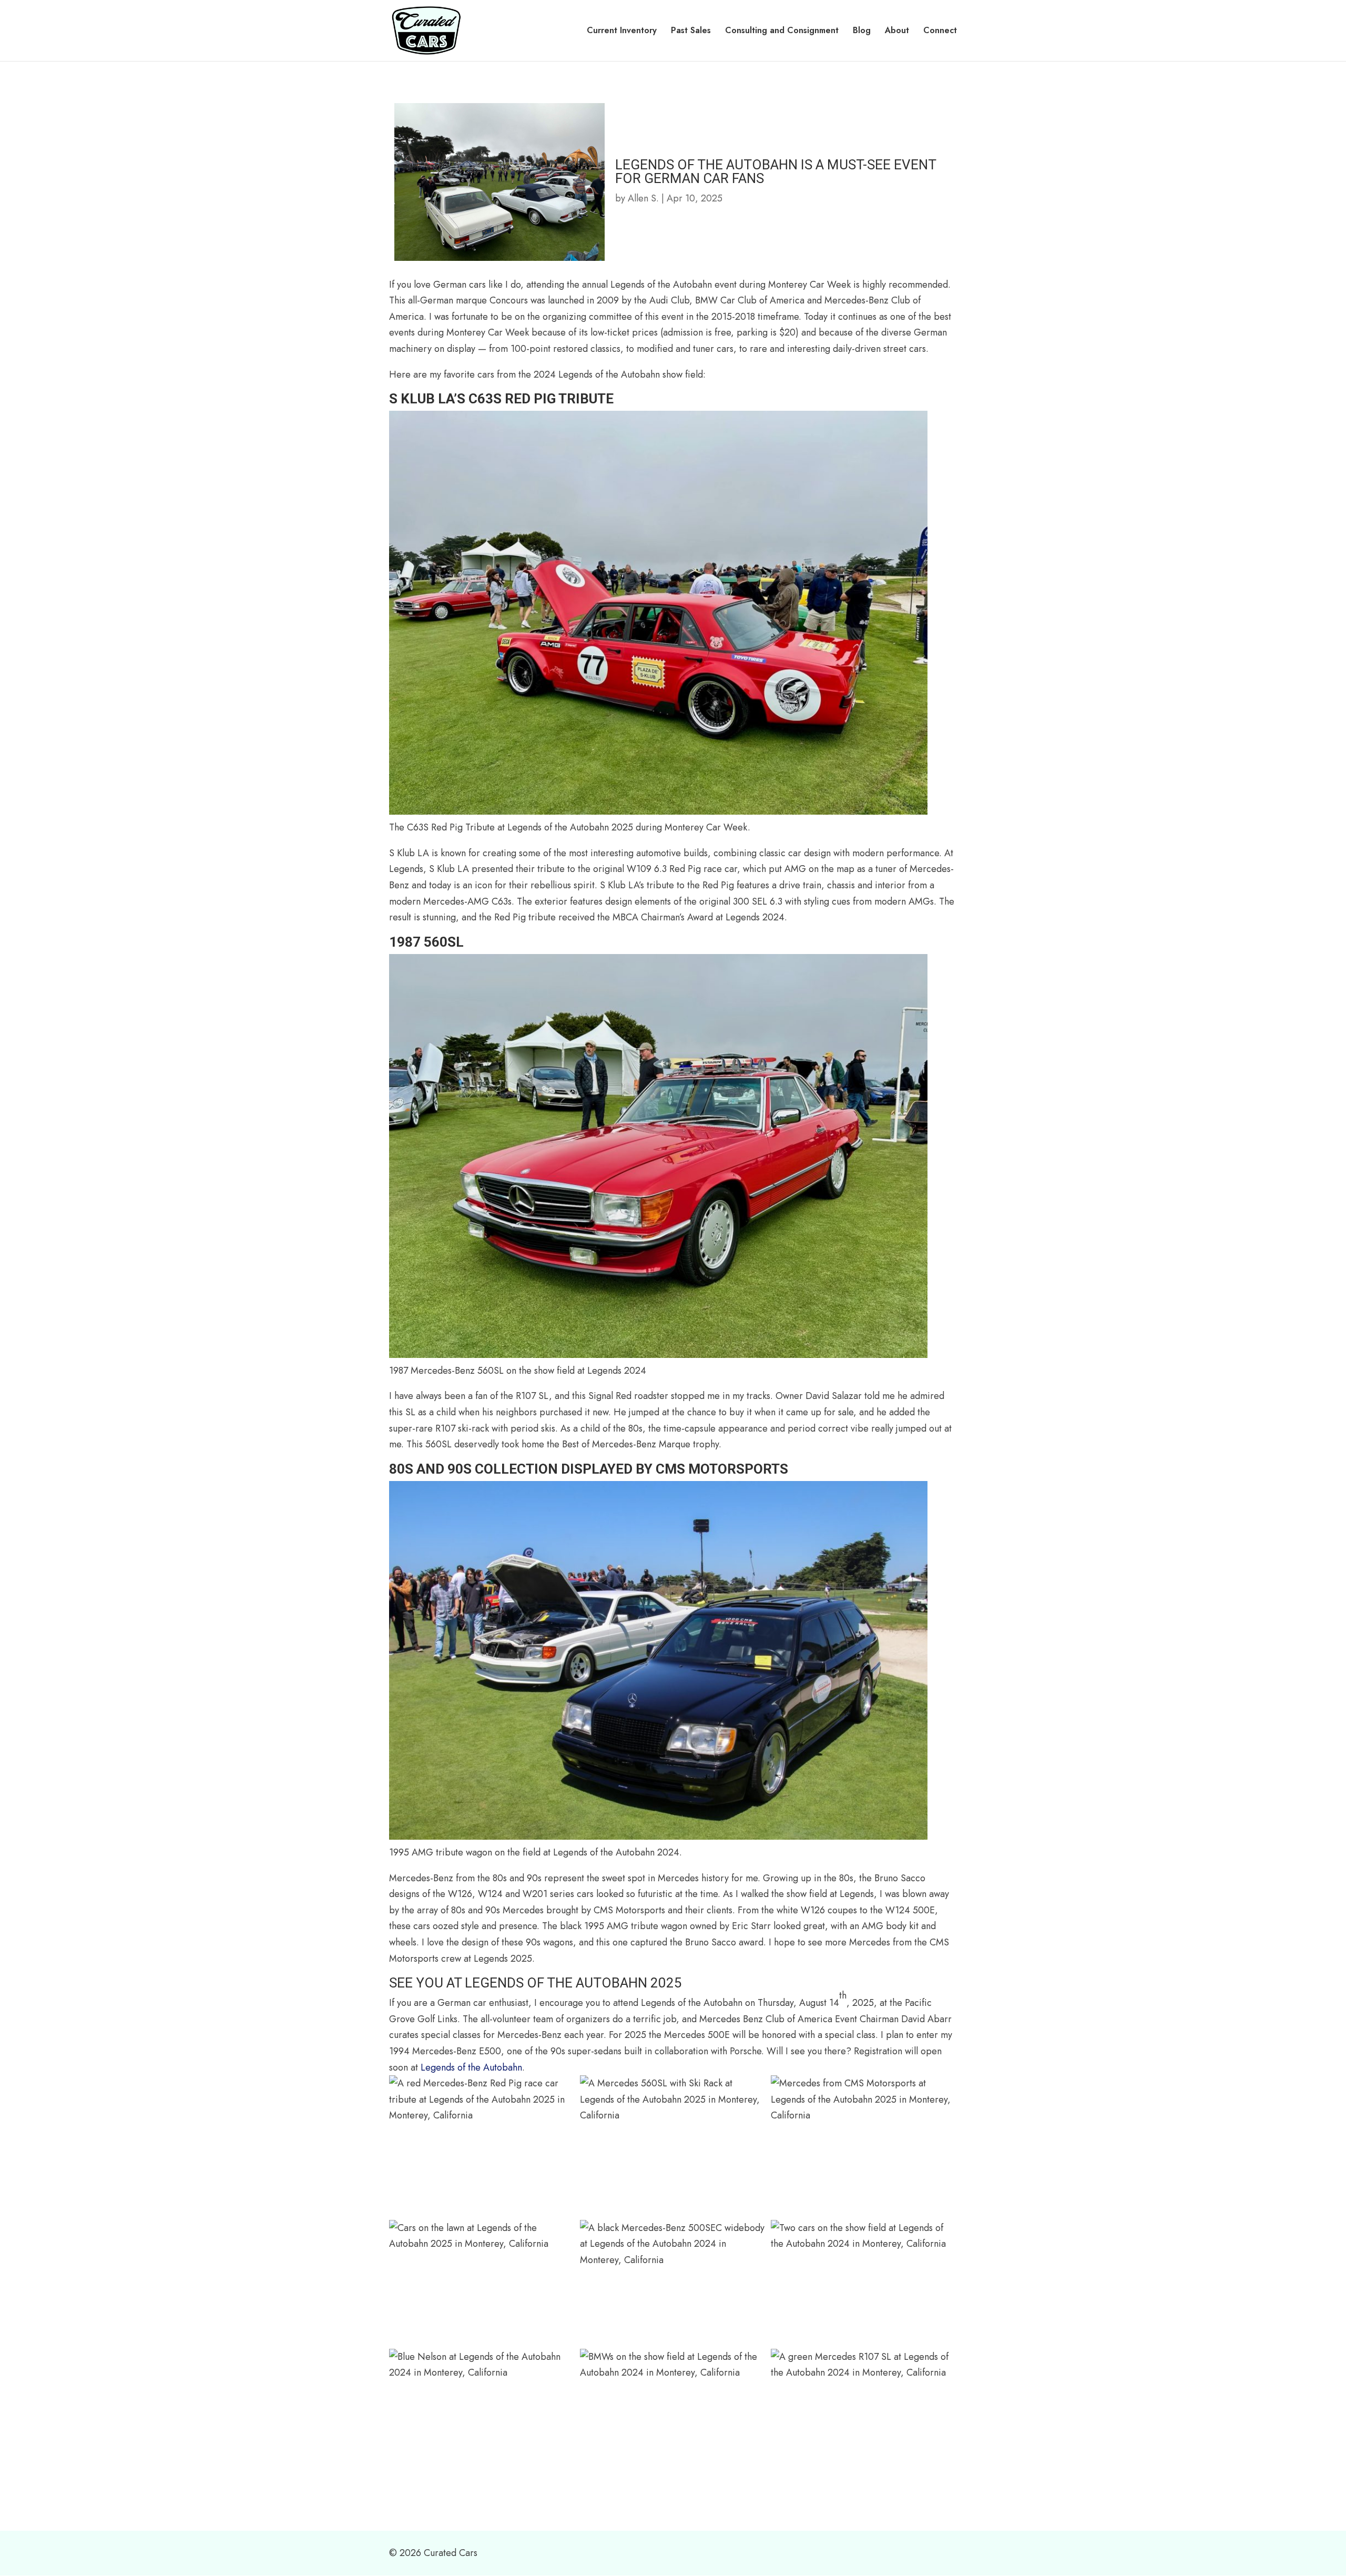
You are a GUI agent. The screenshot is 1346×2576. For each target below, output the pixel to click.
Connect (940, 32)
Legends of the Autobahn (471, 2067)
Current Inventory (622, 32)
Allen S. (643, 198)
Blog (862, 32)
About (897, 32)
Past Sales (691, 32)
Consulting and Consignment (782, 32)
